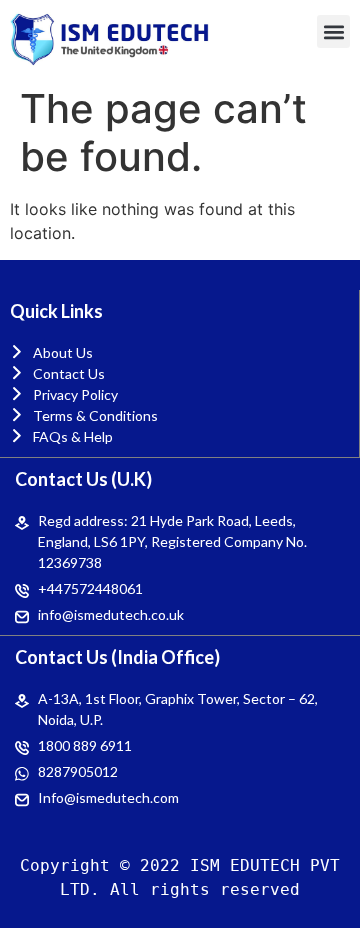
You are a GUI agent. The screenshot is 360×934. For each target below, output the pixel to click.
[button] (333, 31)
